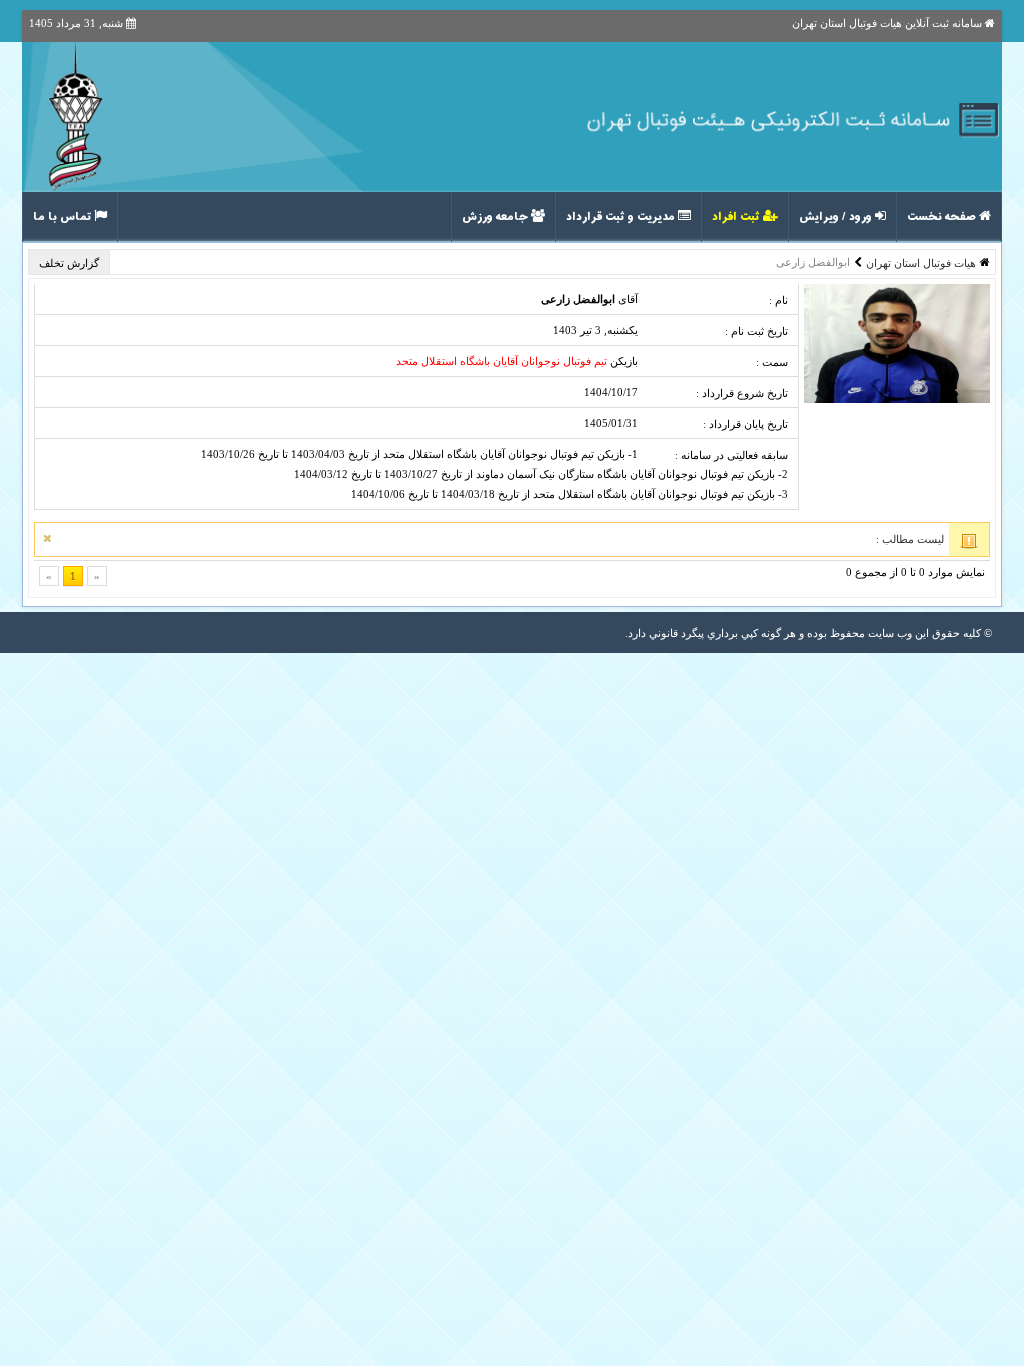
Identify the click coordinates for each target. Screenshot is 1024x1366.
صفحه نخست (943, 217)
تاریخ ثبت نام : (756, 331)
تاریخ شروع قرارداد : (742, 393)
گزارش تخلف (70, 263)
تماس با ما (63, 217)
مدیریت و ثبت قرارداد (622, 217)
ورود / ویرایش (837, 217)
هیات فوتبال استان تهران (921, 263)
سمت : (772, 362)
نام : (778, 300)
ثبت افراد (737, 217)
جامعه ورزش (496, 217)
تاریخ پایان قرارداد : (745, 424)
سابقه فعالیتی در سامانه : (731, 455)
